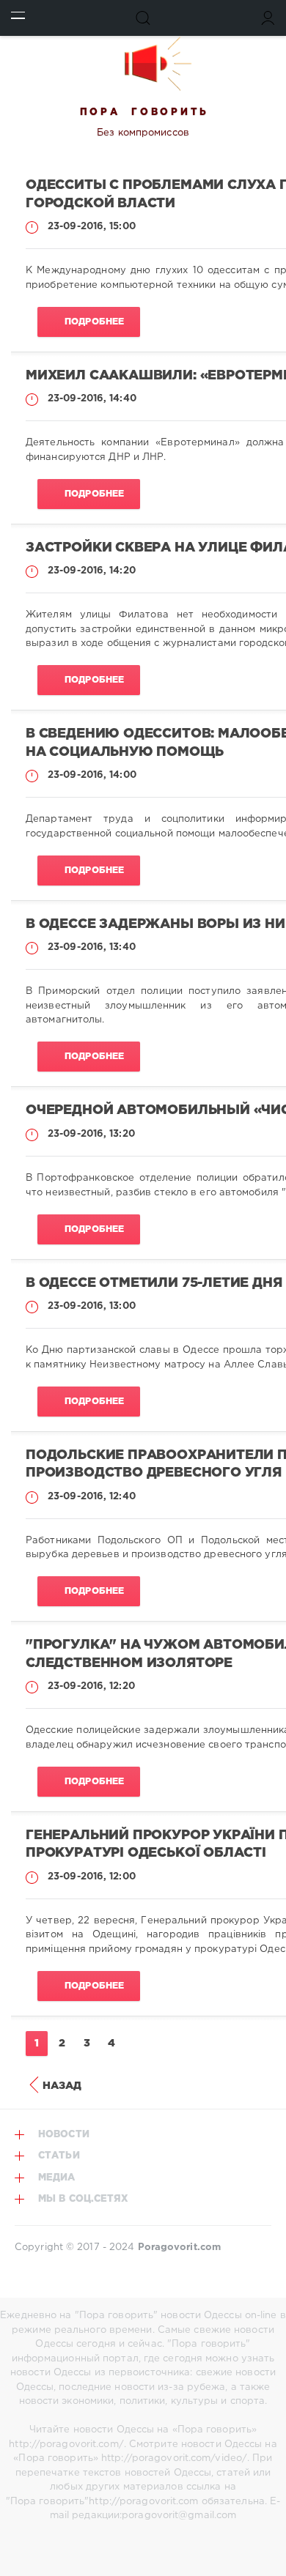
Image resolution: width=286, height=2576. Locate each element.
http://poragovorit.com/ (66, 2445)
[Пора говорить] (143, 64)
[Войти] (268, 18)
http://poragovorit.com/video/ (174, 2458)
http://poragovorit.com (143, 2502)
